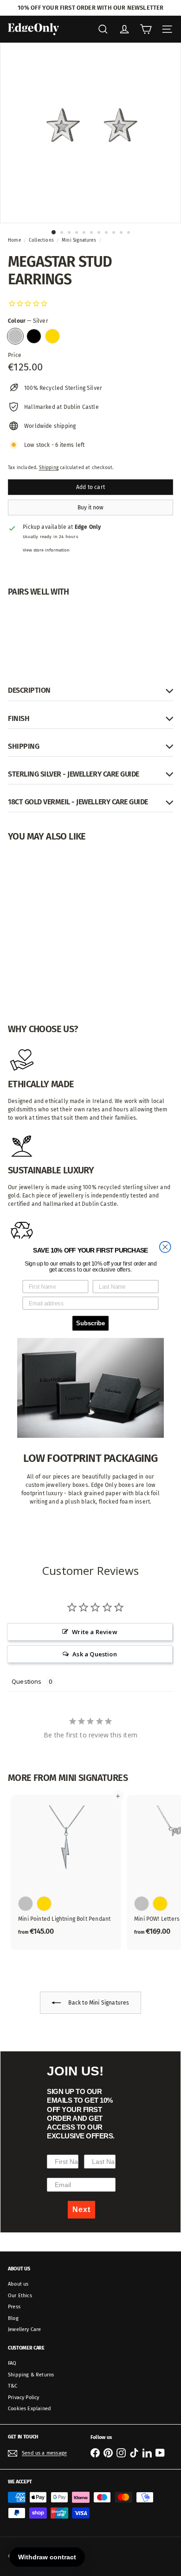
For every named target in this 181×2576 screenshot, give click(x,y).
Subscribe (90, 1323)
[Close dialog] (165, 1247)
